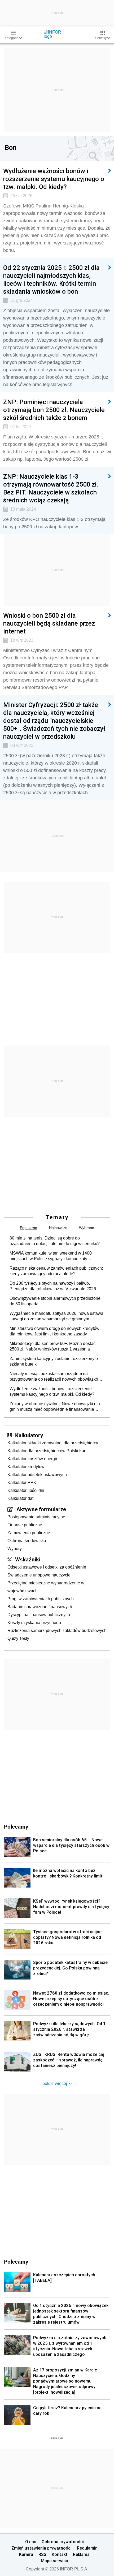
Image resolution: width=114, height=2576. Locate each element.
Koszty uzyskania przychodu (34, 1623)
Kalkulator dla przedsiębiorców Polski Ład (47, 1451)
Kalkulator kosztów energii (32, 1459)
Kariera (26, 2554)
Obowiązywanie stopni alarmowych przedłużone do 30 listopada (55, 1301)
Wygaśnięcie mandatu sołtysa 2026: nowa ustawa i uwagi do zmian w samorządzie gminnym (56, 1316)
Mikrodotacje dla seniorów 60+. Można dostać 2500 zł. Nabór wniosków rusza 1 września (52, 1346)
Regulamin (87, 2548)
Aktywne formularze (41, 1509)
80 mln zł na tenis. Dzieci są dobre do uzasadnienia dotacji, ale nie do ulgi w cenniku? (55, 1241)
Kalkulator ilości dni (26, 1490)
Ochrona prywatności (63, 2542)
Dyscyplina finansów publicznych (39, 1615)
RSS (42, 2554)
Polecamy (16, 2261)
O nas (31, 2542)
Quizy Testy (18, 1638)
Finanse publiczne (25, 1525)
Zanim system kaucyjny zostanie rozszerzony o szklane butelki (54, 1361)
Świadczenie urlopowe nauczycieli (40, 1575)
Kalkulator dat (20, 1498)
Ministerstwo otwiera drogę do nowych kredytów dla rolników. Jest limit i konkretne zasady (54, 1331)
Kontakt (60, 2554)
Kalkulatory (29, 1435)
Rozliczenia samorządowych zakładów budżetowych (57, 1631)
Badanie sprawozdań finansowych (40, 1607)
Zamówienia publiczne (29, 1533)
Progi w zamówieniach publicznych (41, 1599)
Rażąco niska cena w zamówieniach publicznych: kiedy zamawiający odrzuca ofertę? (56, 1271)
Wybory (15, 1549)
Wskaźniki (28, 1559)
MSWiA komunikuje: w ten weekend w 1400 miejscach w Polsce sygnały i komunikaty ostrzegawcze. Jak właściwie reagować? (51, 1256)
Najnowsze (58, 1228)
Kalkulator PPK (22, 1483)
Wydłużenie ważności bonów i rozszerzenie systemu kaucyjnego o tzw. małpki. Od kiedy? (52, 1391)
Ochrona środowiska (27, 1541)
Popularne (28, 1228)
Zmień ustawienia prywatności (41, 2548)
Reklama (81, 2554)
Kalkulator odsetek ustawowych (37, 1475)
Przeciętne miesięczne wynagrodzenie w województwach (46, 1587)
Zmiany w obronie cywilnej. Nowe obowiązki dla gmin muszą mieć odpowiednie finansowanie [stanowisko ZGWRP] (55, 1407)
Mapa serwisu (54, 2561)
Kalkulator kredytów (26, 1467)
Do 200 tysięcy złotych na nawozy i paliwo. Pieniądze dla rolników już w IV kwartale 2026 (53, 1286)
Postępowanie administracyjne (36, 1517)
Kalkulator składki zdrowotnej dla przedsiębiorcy (53, 1443)
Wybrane (87, 1228)
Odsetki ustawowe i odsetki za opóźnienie (47, 1567)
